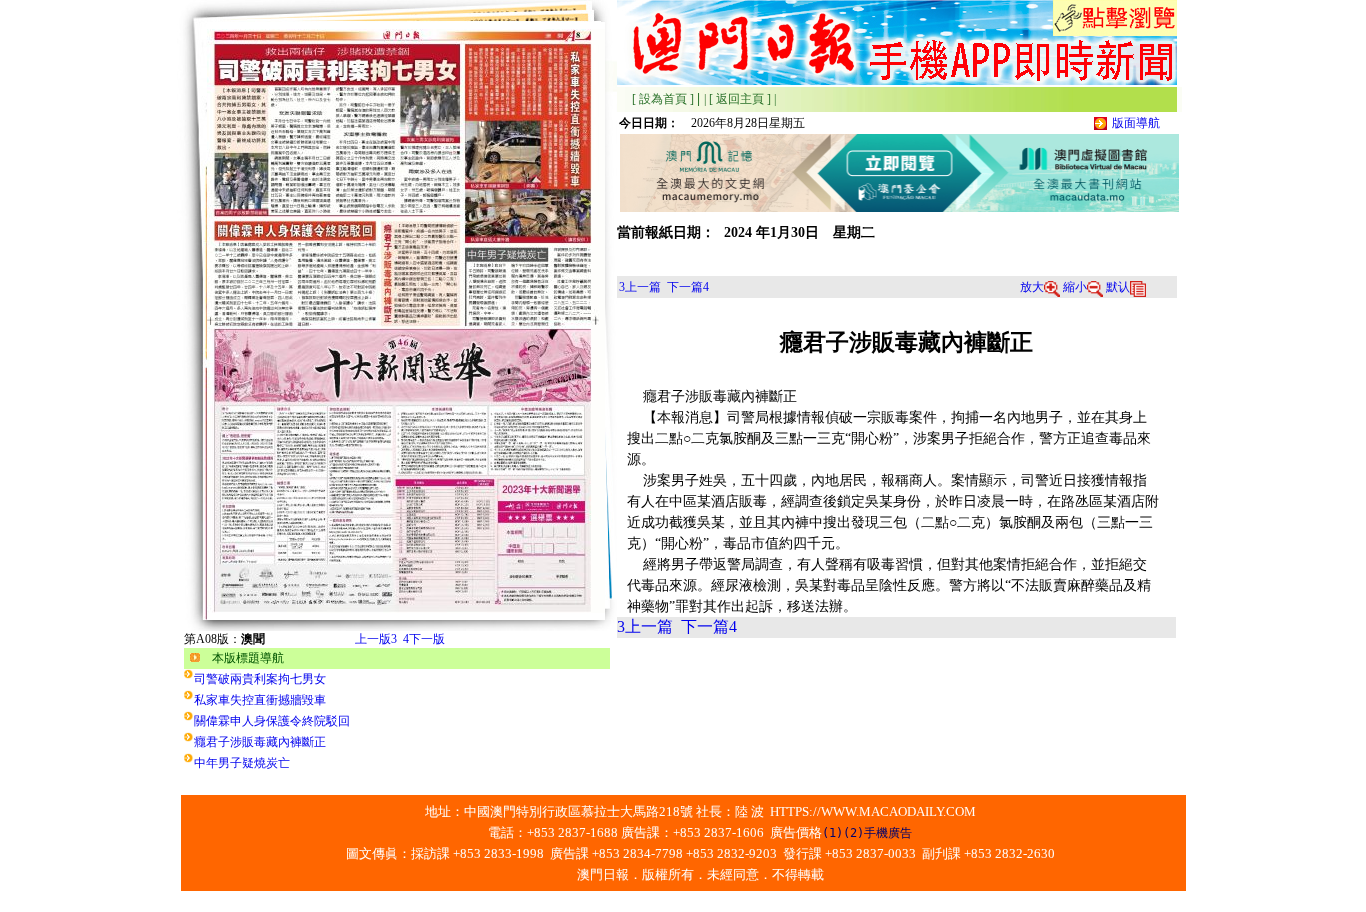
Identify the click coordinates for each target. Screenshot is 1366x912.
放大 (1032, 287)
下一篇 (688, 287)
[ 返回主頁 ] (740, 99)
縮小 (1075, 287)
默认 (1118, 287)
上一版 (376, 639)
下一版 (424, 639)
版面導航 (1136, 123)
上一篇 (640, 287)
